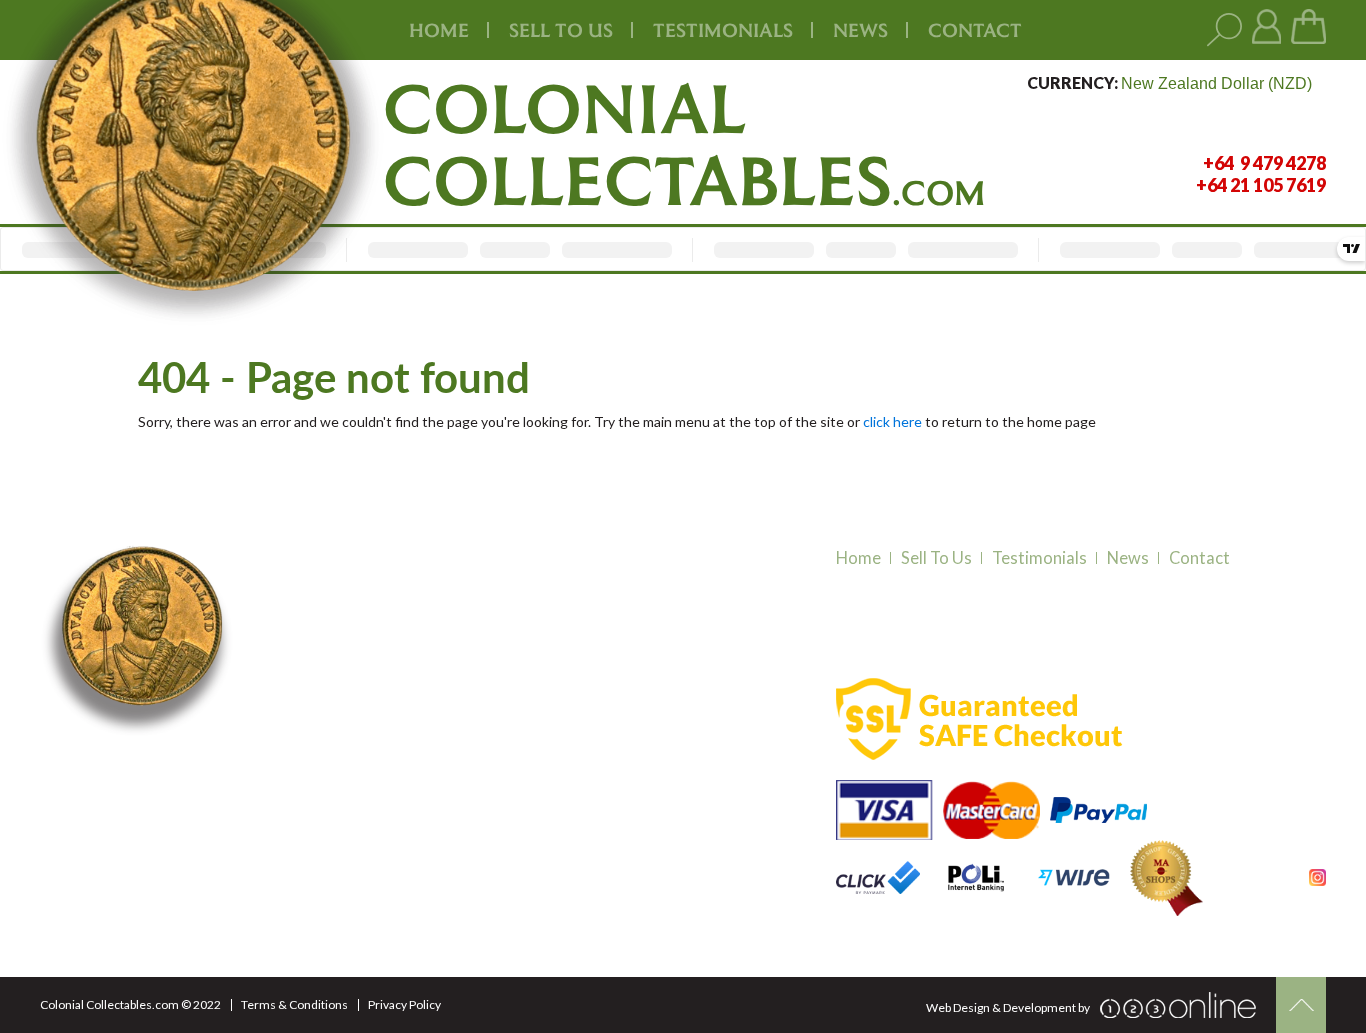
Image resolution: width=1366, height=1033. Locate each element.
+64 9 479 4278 (338, 761)
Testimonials (1039, 558)
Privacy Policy (404, 1004)
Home (439, 30)
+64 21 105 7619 (342, 786)
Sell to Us (936, 558)
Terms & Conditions (294, 1004)
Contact (975, 30)
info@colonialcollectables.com (391, 824)
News (860, 30)
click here (892, 421)
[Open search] (1224, 30)
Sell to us (561, 30)
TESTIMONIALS (723, 30)
